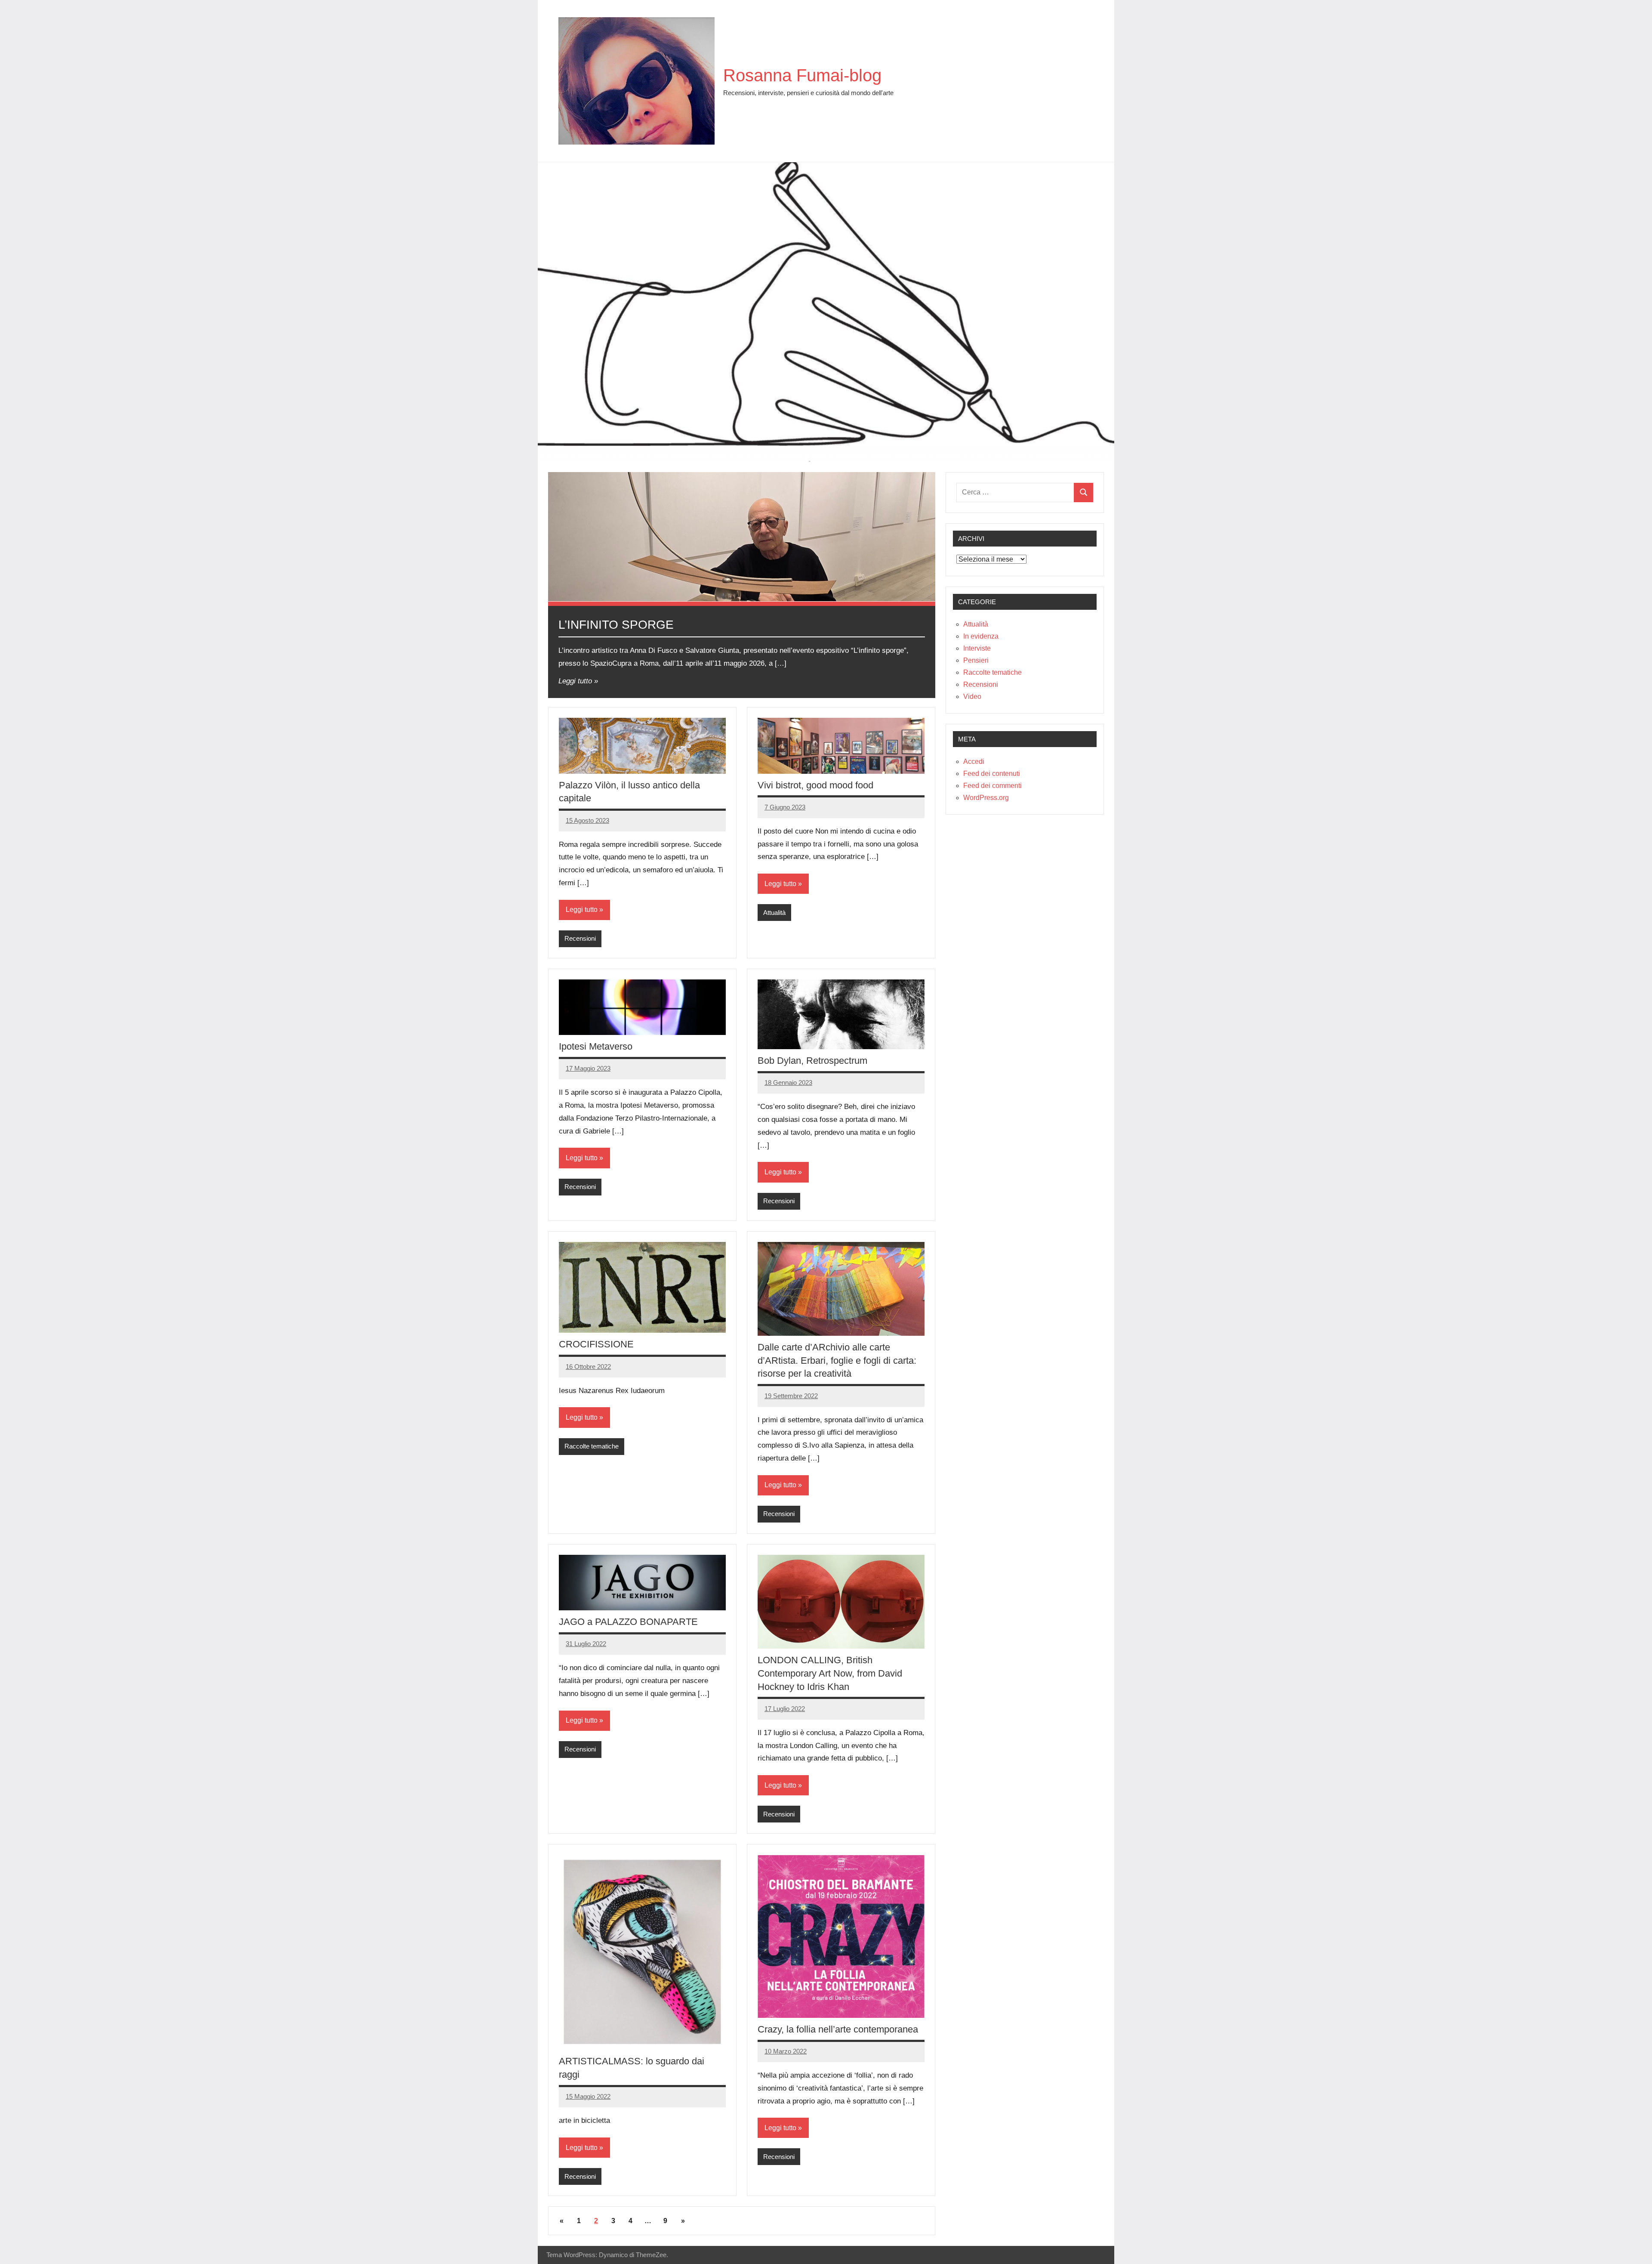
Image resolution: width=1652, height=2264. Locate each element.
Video (972, 696)
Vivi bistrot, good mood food (815, 785)
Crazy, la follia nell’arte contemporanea (838, 2029)
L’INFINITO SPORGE (616, 625)
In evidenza (981, 636)
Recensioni (580, 938)
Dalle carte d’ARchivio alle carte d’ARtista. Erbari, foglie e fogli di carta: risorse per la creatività (837, 1361)
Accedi (974, 761)
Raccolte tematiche (592, 1446)
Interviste (977, 648)
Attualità (774, 913)
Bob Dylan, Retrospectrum (812, 1061)
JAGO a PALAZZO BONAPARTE (628, 1622)
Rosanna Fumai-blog (802, 75)
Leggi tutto (575, 681)
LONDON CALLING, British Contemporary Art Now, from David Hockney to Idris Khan (830, 1673)
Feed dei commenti (992, 786)
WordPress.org (986, 798)
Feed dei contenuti (992, 774)
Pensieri (976, 660)
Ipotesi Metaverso (596, 1046)
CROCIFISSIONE (596, 1344)
